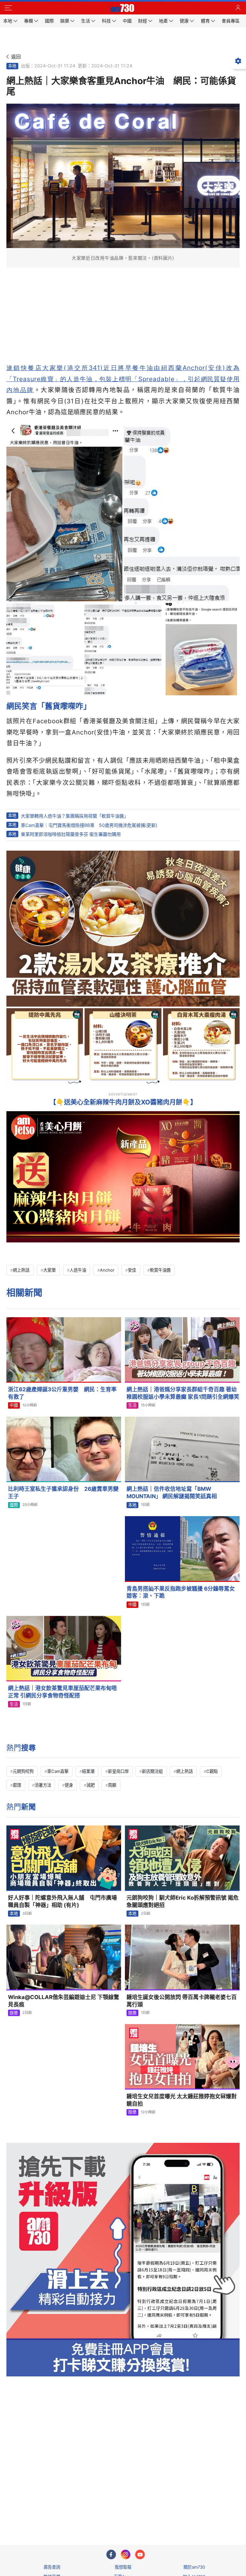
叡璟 (17, 1785)
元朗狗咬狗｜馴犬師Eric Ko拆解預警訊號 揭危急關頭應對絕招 (183, 1901)
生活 (132, 1405)
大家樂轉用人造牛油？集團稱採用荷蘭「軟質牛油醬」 (75, 816)
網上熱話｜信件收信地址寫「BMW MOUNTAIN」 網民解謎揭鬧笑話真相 (172, 1493)
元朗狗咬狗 (23, 1771)
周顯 (112, 1785)
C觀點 (212, 1771)
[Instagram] (126, 2555)
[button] (8, 8)
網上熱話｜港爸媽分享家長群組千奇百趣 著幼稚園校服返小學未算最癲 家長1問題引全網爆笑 (183, 1393)
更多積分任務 (156, 2515)
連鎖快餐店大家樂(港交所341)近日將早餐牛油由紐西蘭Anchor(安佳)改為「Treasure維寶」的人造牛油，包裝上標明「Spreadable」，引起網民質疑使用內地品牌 (123, 379)
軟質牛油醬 (160, 1270)
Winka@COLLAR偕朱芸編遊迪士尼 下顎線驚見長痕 (64, 2001)
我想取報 (123, 2567)
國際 (14, 1505)
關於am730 (194, 2567)
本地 (12, 66)
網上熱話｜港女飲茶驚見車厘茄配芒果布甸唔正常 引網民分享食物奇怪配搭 (62, 1692)
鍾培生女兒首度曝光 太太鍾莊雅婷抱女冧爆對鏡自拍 (182, 2100)
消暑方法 (43, 1785)
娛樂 (14, 2013)
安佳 (132, 1270)
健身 (69, 1785)
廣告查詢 (52, 2567)
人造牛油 (78, 1270)
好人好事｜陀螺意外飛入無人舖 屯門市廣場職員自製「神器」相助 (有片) (62, 1901)
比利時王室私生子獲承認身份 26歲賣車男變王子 (63, 1493)
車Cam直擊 (58, 1771)
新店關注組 (152, 1771)
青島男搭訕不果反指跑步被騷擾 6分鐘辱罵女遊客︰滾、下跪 (181, 1592)
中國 (14, 1405)
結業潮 (88, 1771)
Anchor (107, 1270)
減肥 (91, 1785)
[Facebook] (111, 2555)
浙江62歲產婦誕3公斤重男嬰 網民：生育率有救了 (62, 1393)
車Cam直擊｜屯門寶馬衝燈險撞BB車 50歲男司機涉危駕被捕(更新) (89, 825)
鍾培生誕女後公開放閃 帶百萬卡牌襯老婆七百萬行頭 (182, 2001)
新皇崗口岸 (118, 1771)
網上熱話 (21, 1270)
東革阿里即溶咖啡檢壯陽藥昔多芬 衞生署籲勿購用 (71, 834)
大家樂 (49, 1270)
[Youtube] (140, 2555)
